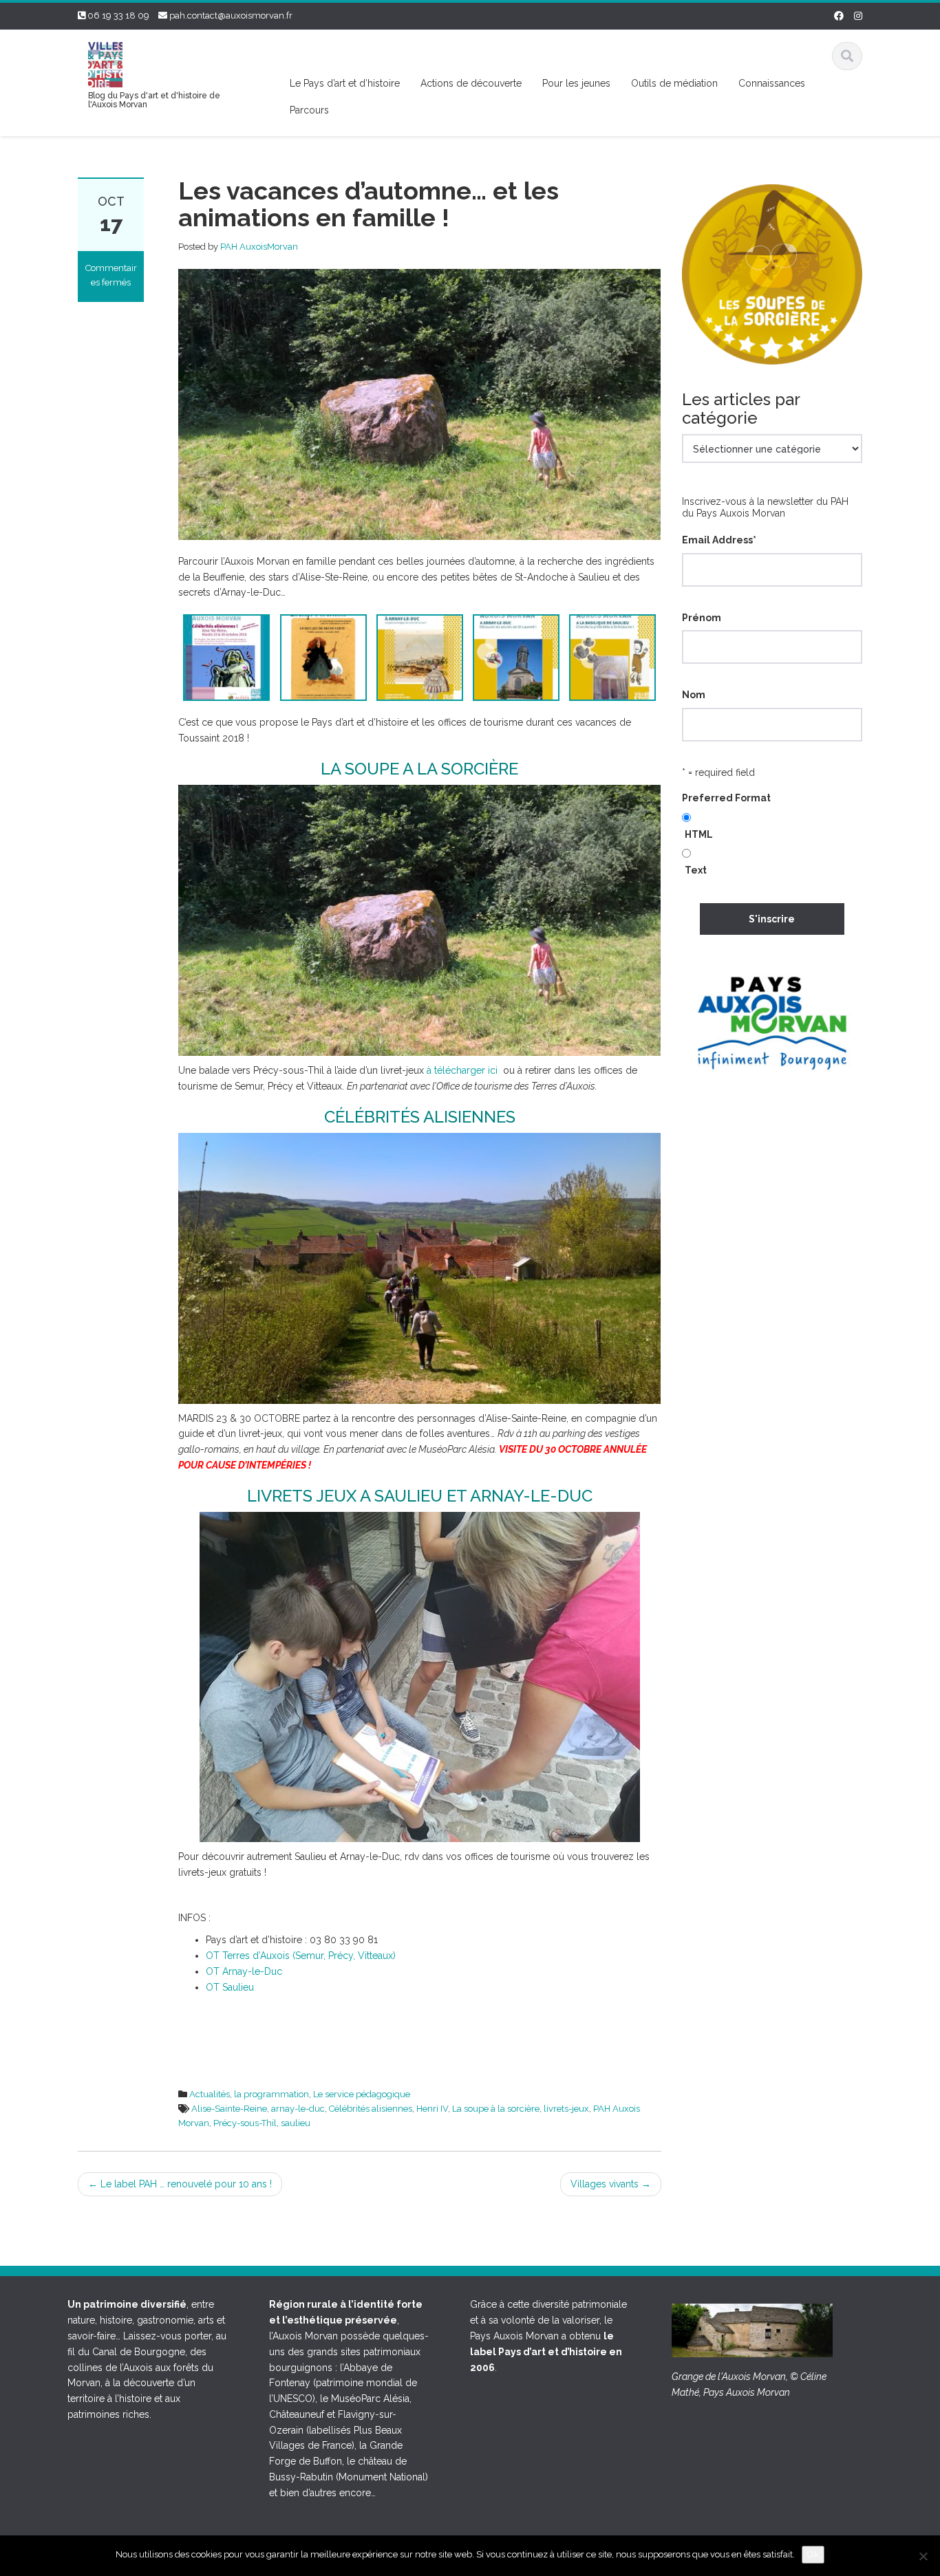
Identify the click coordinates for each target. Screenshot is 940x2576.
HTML (699, 834)
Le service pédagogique (362, 2094)
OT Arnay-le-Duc (244, 1971)
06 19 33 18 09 (118, 15)
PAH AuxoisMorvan (259, 247)
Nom (694, 695)
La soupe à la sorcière (496, 2109)
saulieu (296, 2123)
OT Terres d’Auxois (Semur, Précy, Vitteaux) (301, 1956)
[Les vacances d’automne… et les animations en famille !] (419, 404)
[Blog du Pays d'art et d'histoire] (105, 63)
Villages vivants (611, 2184)
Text (696, 870)
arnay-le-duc (298, 2109)
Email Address (719, 540)
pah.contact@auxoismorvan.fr (231, 15)
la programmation (271, 2094)
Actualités (210, 2094)
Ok (813, 2554)
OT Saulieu (230, 1987)
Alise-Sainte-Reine (229, 2109)
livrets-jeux (566, 2109)
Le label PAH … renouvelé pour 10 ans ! (180, 2184)
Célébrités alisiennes (371, 2109)
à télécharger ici (462, 1070)
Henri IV (432, 2109)
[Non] (923, 2556)
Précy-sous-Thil (245, 2123)
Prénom (702, 618)
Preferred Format (726, 798)
